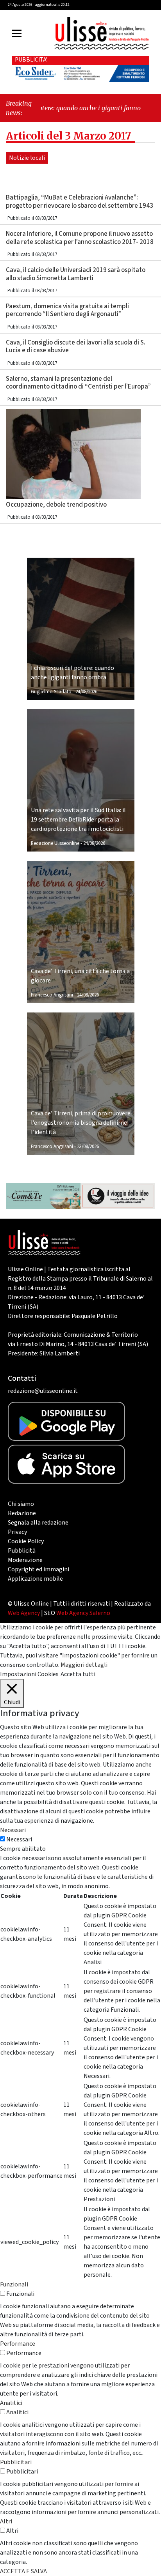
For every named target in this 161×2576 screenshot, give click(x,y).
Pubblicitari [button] (16, 2462)
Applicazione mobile (35, 1579)
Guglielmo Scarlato (51, 692)
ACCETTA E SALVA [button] (23, 2571)
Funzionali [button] (14, 2284)
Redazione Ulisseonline (55, 843)
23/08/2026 (88, 1147)
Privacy (17, 1532)
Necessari (19, 1839)
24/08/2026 (86, 692)
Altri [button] (6, 2521)
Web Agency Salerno (83, 1613)
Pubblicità (22, 1551)
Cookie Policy (26, 1541)
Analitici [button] (11, 2403)
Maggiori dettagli (84, 1665)
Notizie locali (27, 158)
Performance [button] (18, 2344)
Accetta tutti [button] (78, 1674)
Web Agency (24, 1613)
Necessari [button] (13, 1830)
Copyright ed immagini (38, 1569)
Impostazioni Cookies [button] (29, 1674)
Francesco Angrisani (52, 995)
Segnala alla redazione (38, 1523)
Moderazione (25, 1560)
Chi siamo (21, 1504)
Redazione (22, 1513)
